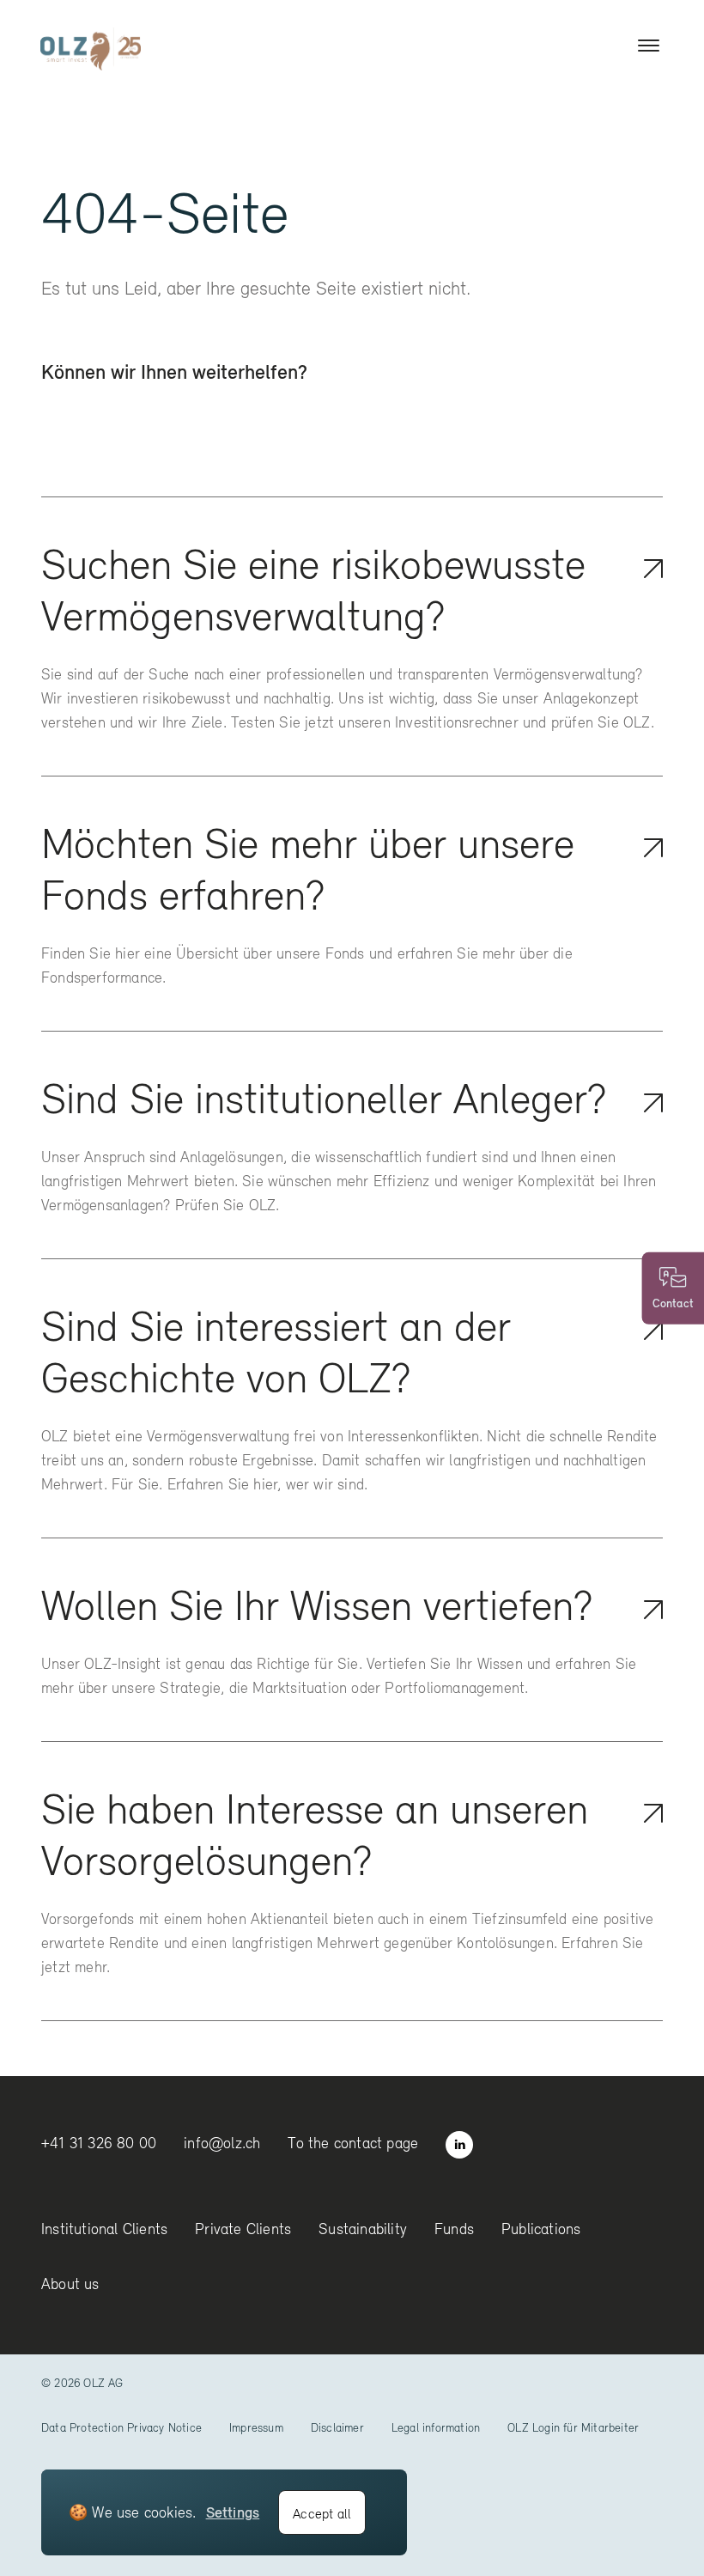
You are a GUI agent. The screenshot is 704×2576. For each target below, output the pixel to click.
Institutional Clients (104, 2229)
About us (70, 2284)
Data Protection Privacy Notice (121, 2427)
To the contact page (353, 2143)
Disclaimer (337, 2427)
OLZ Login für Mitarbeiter (573, 2427)
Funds (454, 2229)
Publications (541, 2229)
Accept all (322, 2513)
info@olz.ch (222, 2143)
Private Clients (243, 2229)
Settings (233, 2512)
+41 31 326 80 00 (99, 2143)
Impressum (256, 2427)
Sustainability (363, 2229)
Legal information (436, 2427)
